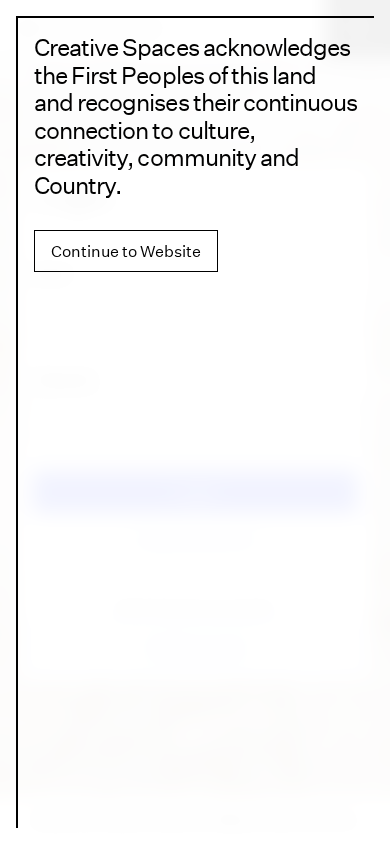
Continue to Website (126, 251)
